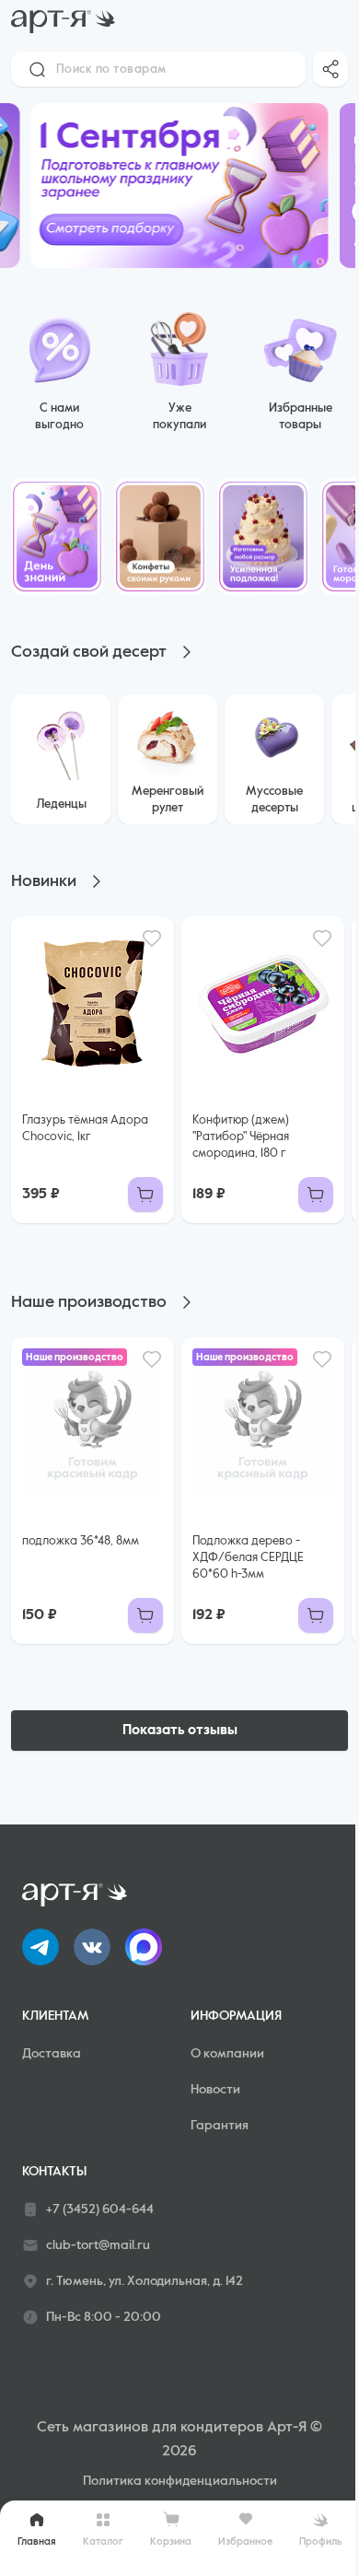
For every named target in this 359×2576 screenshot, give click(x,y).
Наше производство (89, 1302)
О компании (227, 2054)
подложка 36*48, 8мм (81, 1541)
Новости (215, 2090)
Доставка (52, 2054)
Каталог (103, 2541)
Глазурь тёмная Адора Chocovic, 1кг (85, 1129)
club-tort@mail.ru (98, 2245)
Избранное (245, 2541)
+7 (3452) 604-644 (100, 2209)
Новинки (44, 881)
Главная (37, 2541)
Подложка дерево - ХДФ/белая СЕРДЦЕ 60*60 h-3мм (248, 1558)
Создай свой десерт (89, 652)
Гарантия (220, 2126)
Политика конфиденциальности (180, 2481)
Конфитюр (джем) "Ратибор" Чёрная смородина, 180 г (241, 1137)
